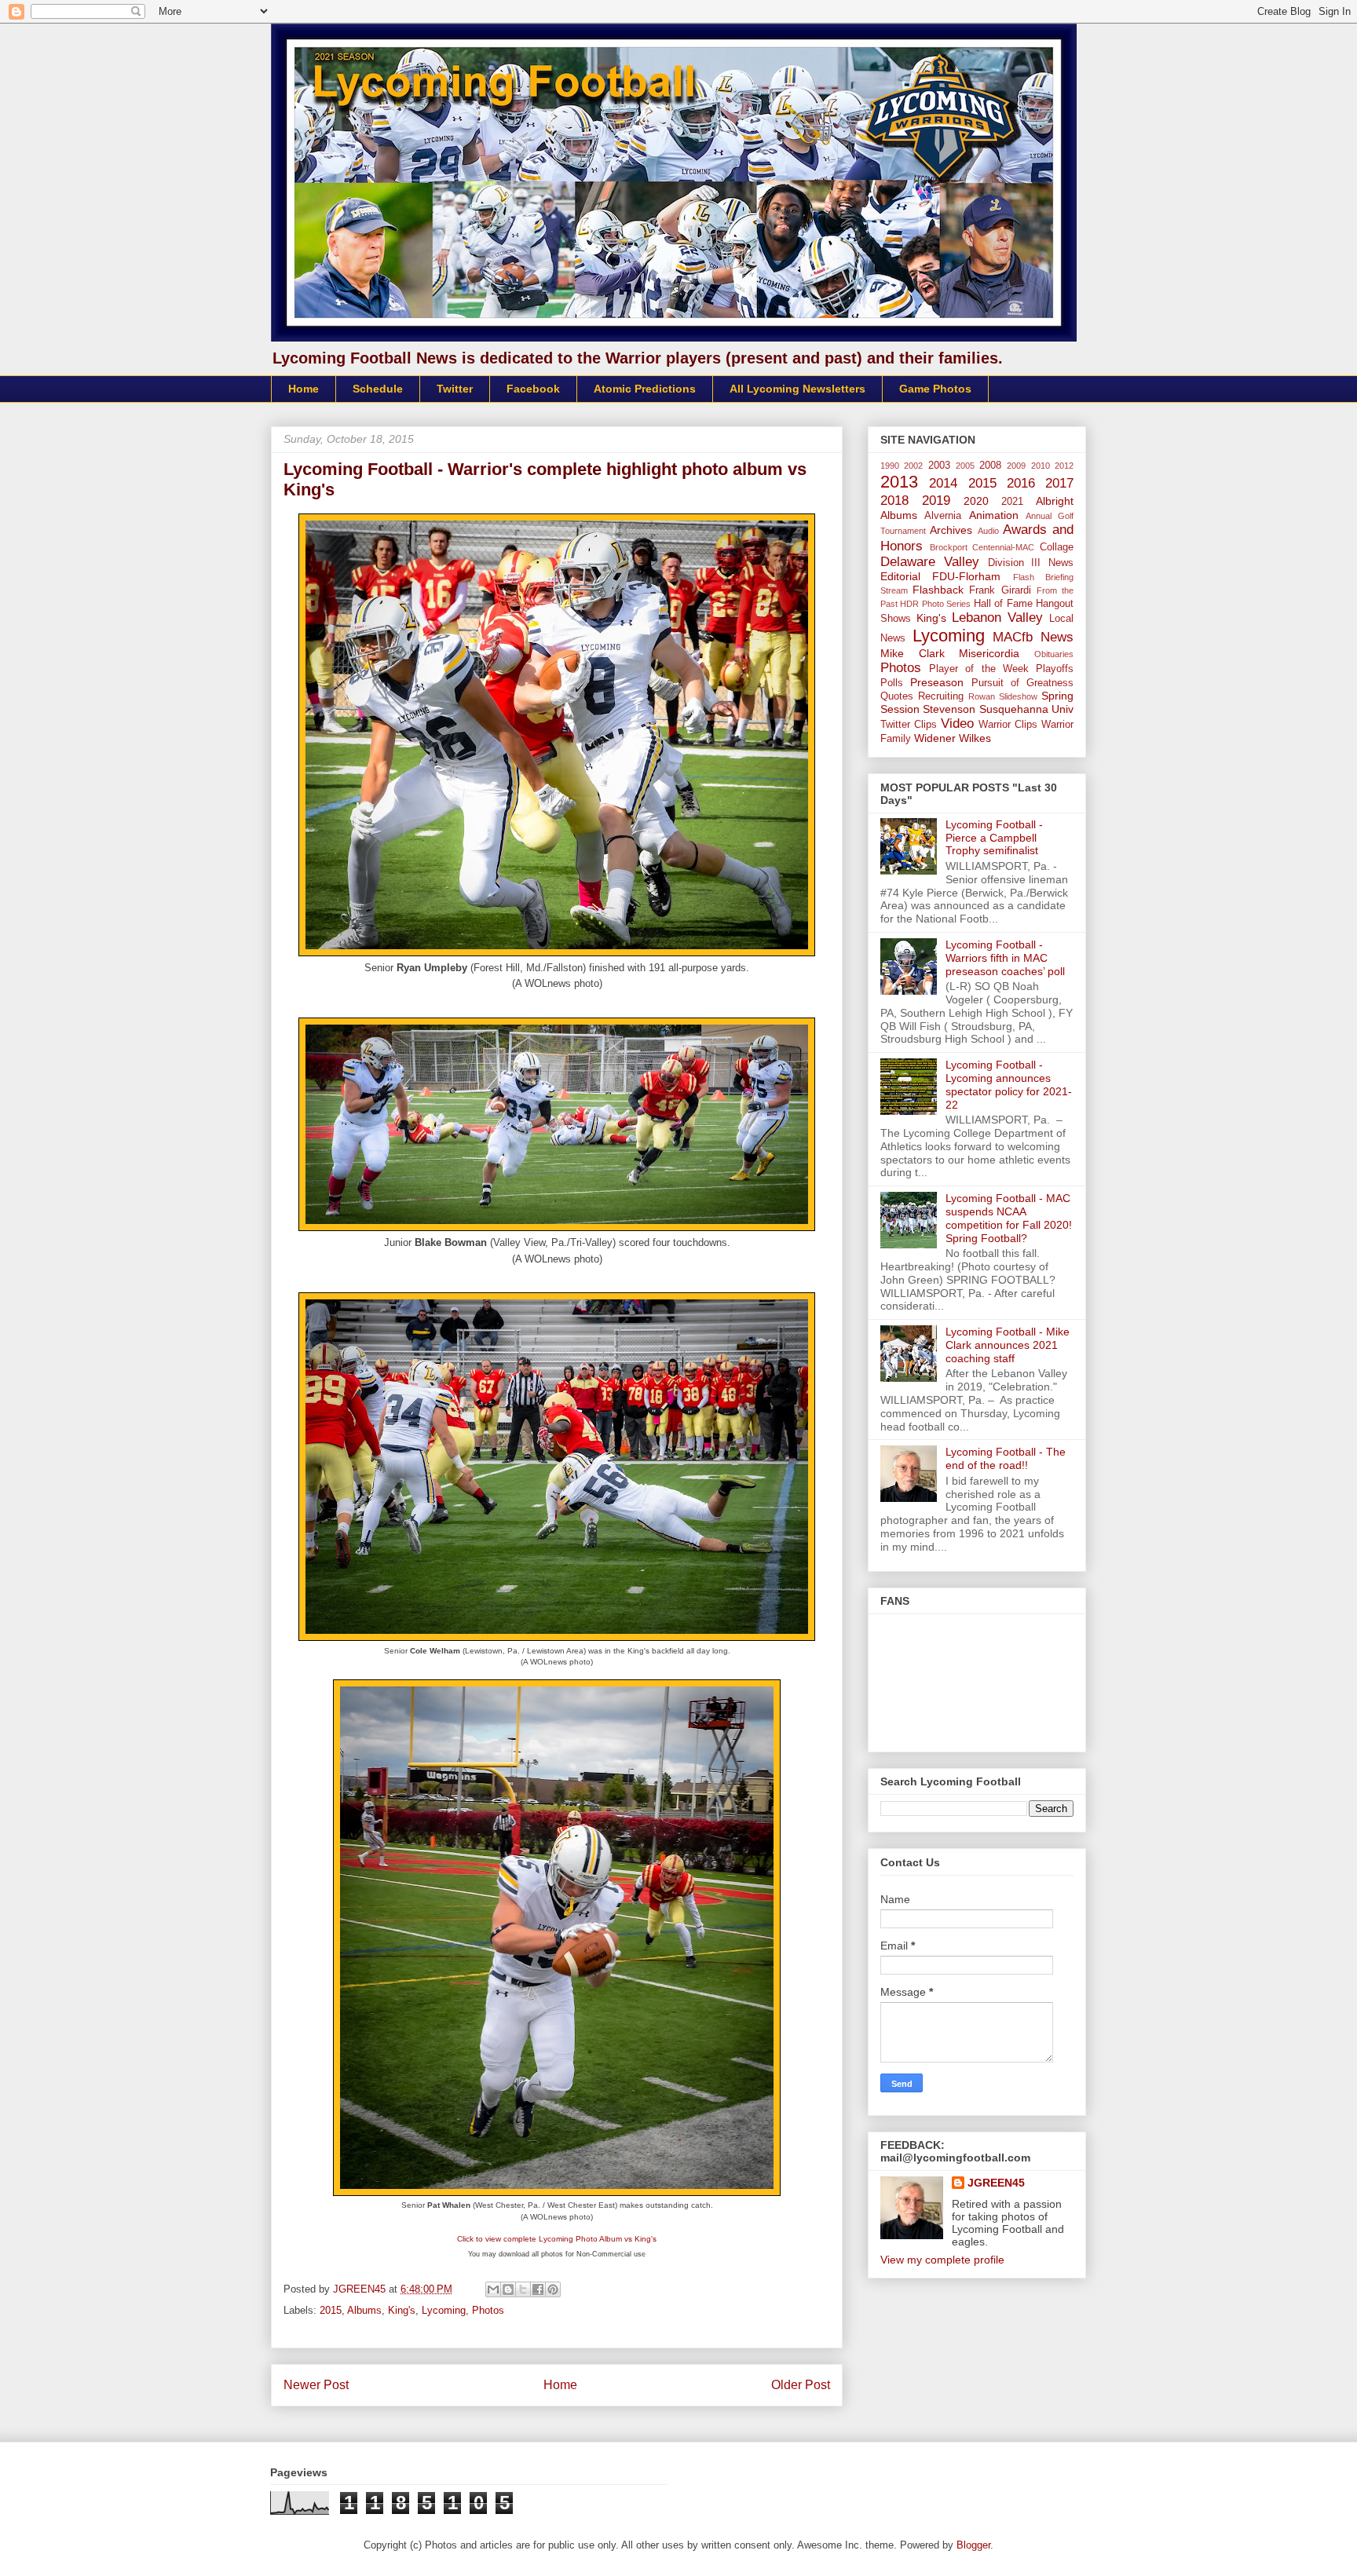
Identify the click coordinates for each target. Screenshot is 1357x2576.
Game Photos (935, 389)
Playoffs (1055, 669)
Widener (935, 738)
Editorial (900, 576)
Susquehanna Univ (1026, 709)
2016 (1021, 483)
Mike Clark (913, 653)
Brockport (949, 547)
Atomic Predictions (645, 389)
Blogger (973, 2545)
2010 (1041, 466)
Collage (1057, 547)
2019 (936, 501)
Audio (988, 531)
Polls (892, 683)
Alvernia (943, 516)
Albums (364, 2310)
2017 (1059, 483)
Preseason (937, 682)
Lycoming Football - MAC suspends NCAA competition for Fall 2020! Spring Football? (1009, 1218)
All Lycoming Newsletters (797, 389)
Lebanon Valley (997, 618)
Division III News (1031, 563)
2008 (990, 466)
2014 (943, 483)
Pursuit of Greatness (1023, 683)
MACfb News (1033, 637)
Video (957, 723)
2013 (899, 482)
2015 (331, 2310)
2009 (1016, 466)
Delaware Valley (930, 562)
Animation (994, 515)
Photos (488, 2310)
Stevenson (949, 709)
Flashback (938, 590)
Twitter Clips (909, 725)
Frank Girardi (1000, 590)
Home (304, 389)
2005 (965, 466)
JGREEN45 (996, 2183)
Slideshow (1018, 696)
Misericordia (989, 653)
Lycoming (444, 2310)
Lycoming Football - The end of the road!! (1006, 1458)
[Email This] (493, 2289)
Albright (1055, 501)
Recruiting (941, 696)
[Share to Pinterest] (553, 2289)
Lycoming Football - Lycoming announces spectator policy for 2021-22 (1009, 1084)
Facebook (533, 389)
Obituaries (1054, 654)
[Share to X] (523, 2289)
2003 (939, 466)
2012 (1064, 466)
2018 (894, 501)
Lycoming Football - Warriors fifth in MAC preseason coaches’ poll (1005, 958)
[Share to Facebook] (538, 2289)
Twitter (455, 389)
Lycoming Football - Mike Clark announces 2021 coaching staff (1008, 1345)
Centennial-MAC (1003, 547)
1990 (890, 466)
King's (402, 2310)
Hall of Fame (1003, 604)
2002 (913, 466)
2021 (1012, 502)
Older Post (801, 2385)
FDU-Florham (966, 576)
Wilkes (975, 738)
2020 (976, 501)
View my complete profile (942, 2260)
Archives (951, 530)
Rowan (982, 696)
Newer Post (316, 2385)
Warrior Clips (1008, 725)
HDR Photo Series (935, 604)
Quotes (897, 696)
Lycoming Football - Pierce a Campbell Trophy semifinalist (994, 838)
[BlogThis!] (508, 2289)
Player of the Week (979, 669)
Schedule (378, 389)
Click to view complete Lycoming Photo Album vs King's (557, 2239)
